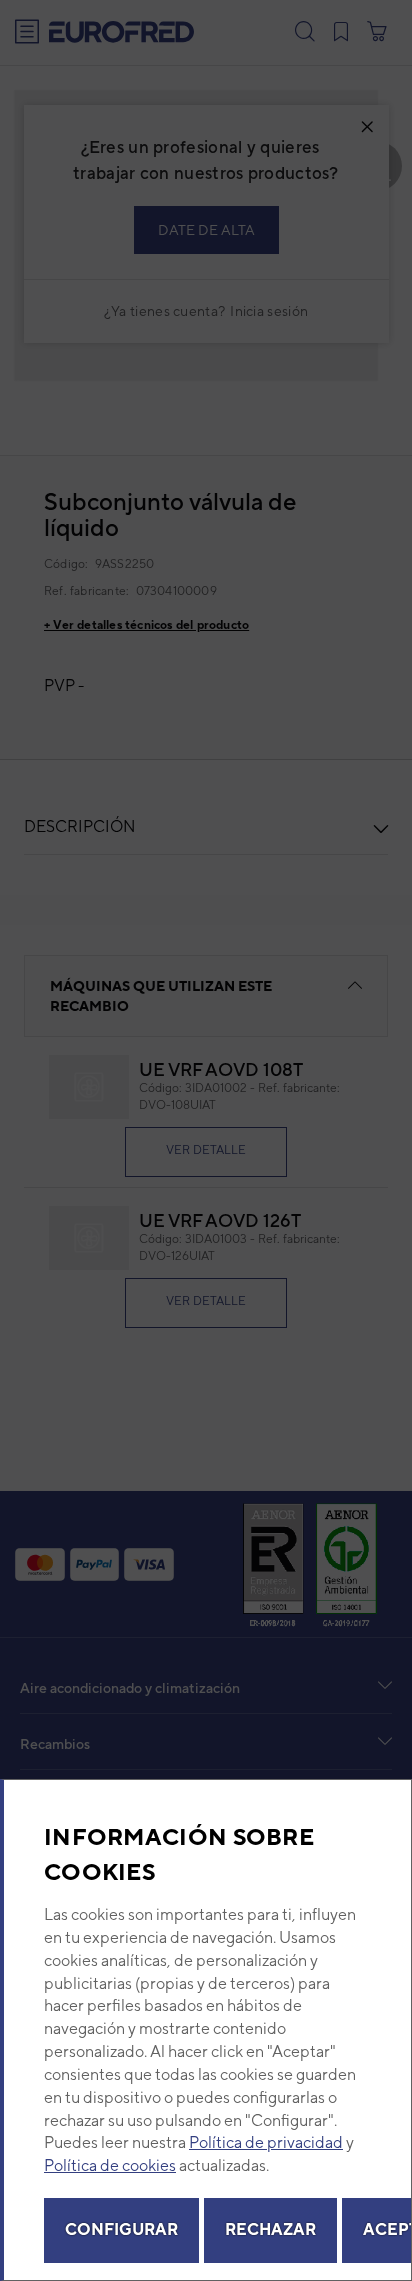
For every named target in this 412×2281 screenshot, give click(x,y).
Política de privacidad (266, 2142)
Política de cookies (110, 2165)
